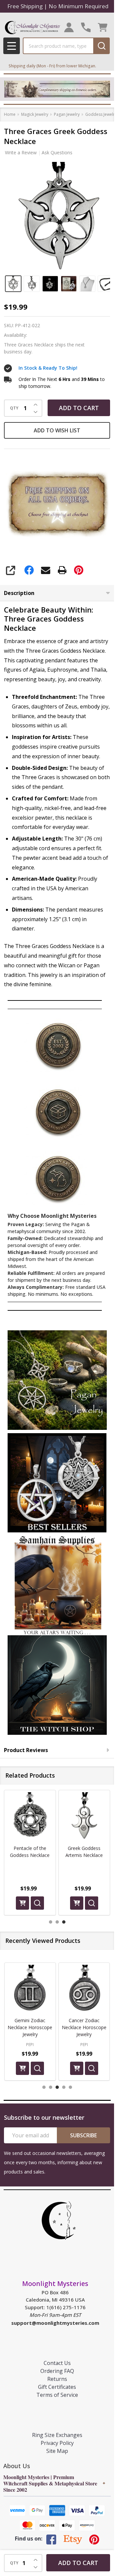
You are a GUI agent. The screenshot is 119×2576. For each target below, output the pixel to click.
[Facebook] (29, 570)
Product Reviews (26, 1750)
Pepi (30, 2044)
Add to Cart (79, 408)
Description (19, 593)
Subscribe (83, 2135)
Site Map (57, 2451)
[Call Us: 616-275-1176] (86, 27)
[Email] (46, 570)
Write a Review (21, 152)
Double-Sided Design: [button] (40, 768)
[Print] (62, 570)
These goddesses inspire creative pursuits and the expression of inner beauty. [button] (56, 747)
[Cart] (103, 27)
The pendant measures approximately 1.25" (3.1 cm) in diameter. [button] (58, 919)
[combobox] (58, 46)
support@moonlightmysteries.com (55, 2323)
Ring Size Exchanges (57, 2435)
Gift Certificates (57, 2387)
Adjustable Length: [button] (37, 839)
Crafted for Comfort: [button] (40, 798)
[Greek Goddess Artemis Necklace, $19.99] (30, 1816)
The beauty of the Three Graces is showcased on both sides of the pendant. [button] (61, 777)
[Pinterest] (79, 570)
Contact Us (57, 2363)
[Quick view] (37, 1903)
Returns (57, 2379)
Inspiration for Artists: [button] (42, 737)
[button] (57, 1380)
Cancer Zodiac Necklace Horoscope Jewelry (84, 2027)
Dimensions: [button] (28, 910)
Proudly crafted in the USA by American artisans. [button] (55, 888)
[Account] (69, 27)
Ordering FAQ (57, 2371)
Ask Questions (57, 152)
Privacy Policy (57, 2443)
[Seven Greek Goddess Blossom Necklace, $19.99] (84, 1816)
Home (10, 114)
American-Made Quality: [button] (44, 879)
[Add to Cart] (22, 1903)
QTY (14, 408)
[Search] (101, 46)
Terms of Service (57, 2395)
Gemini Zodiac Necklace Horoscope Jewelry (30, 2027)
